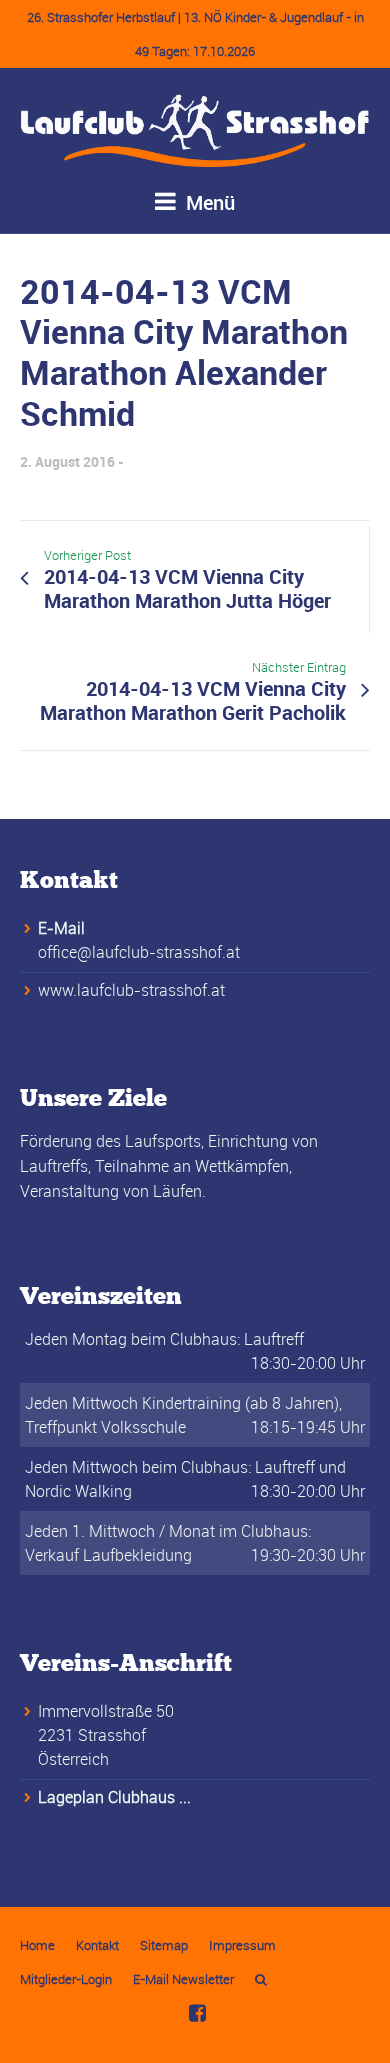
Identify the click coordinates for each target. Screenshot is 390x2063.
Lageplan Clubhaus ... (114, 1797)
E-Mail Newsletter (183, 1979)
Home (37, 1945)
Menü (208, 202)
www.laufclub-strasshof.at (131, 990)
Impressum (242, 1945)
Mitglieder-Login (66, 1979)
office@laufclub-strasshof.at (139, 952)
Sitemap (164, 1945)
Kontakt (97, 1945)
